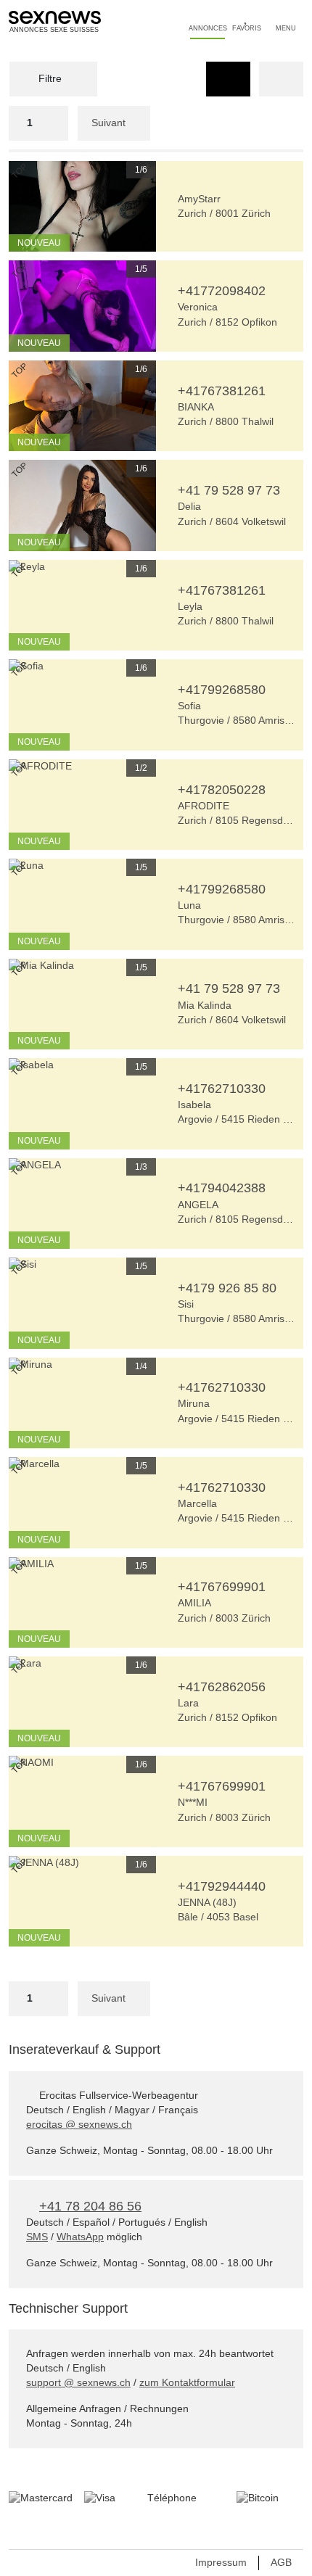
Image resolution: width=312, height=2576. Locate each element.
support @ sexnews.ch (78, 2382)
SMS (37, 2237)
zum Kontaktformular (187, 2382)
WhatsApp (80, 2237)
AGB (281, 2562)
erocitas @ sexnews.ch (79, 2124)
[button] (20, 206)
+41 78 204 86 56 (90, 2206)
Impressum (221, 2562)
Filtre (49, 78)
